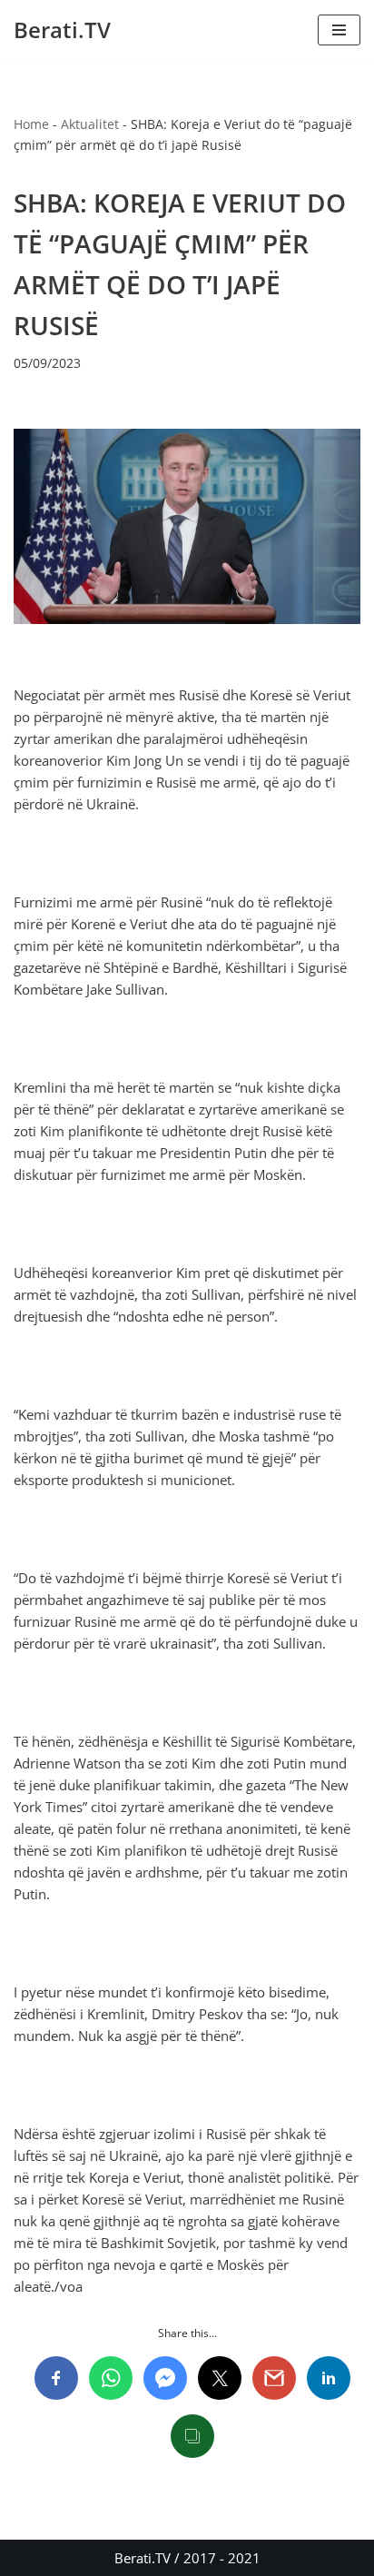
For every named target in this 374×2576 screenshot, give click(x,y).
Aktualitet (90, 124)
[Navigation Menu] (339, 30)
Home (31, 124)
